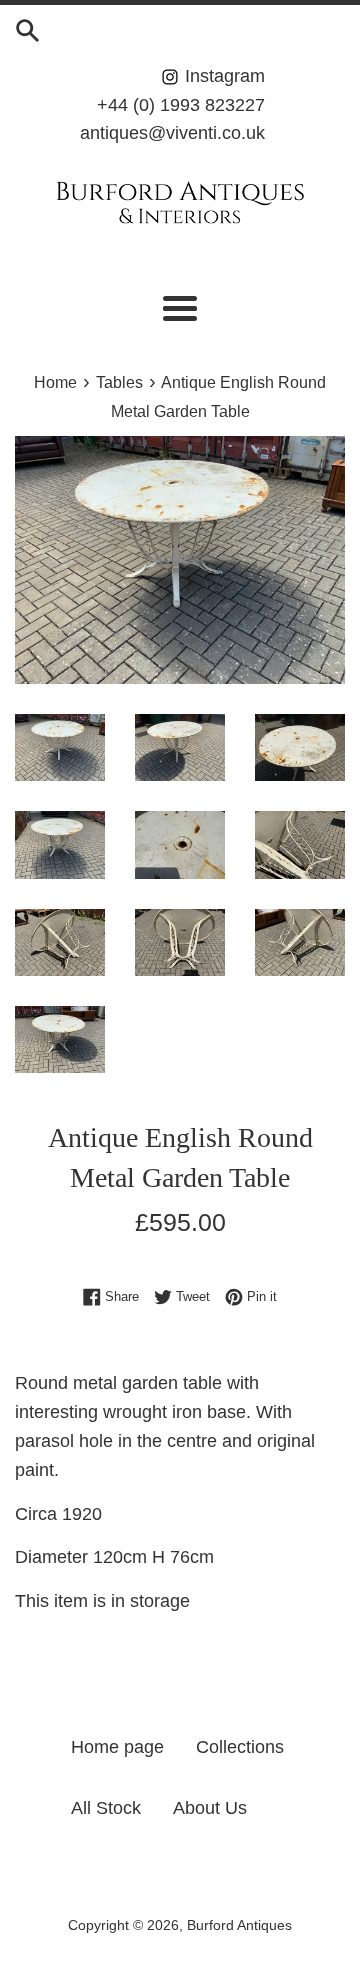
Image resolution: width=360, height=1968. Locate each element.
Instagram (222, 76)
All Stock (106, 1808)
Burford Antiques (239, 1925)
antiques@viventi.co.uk (172, 133)
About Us (210, 1808)
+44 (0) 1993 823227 (181, 105)
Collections (240, 1747)
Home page (117, 1747)
